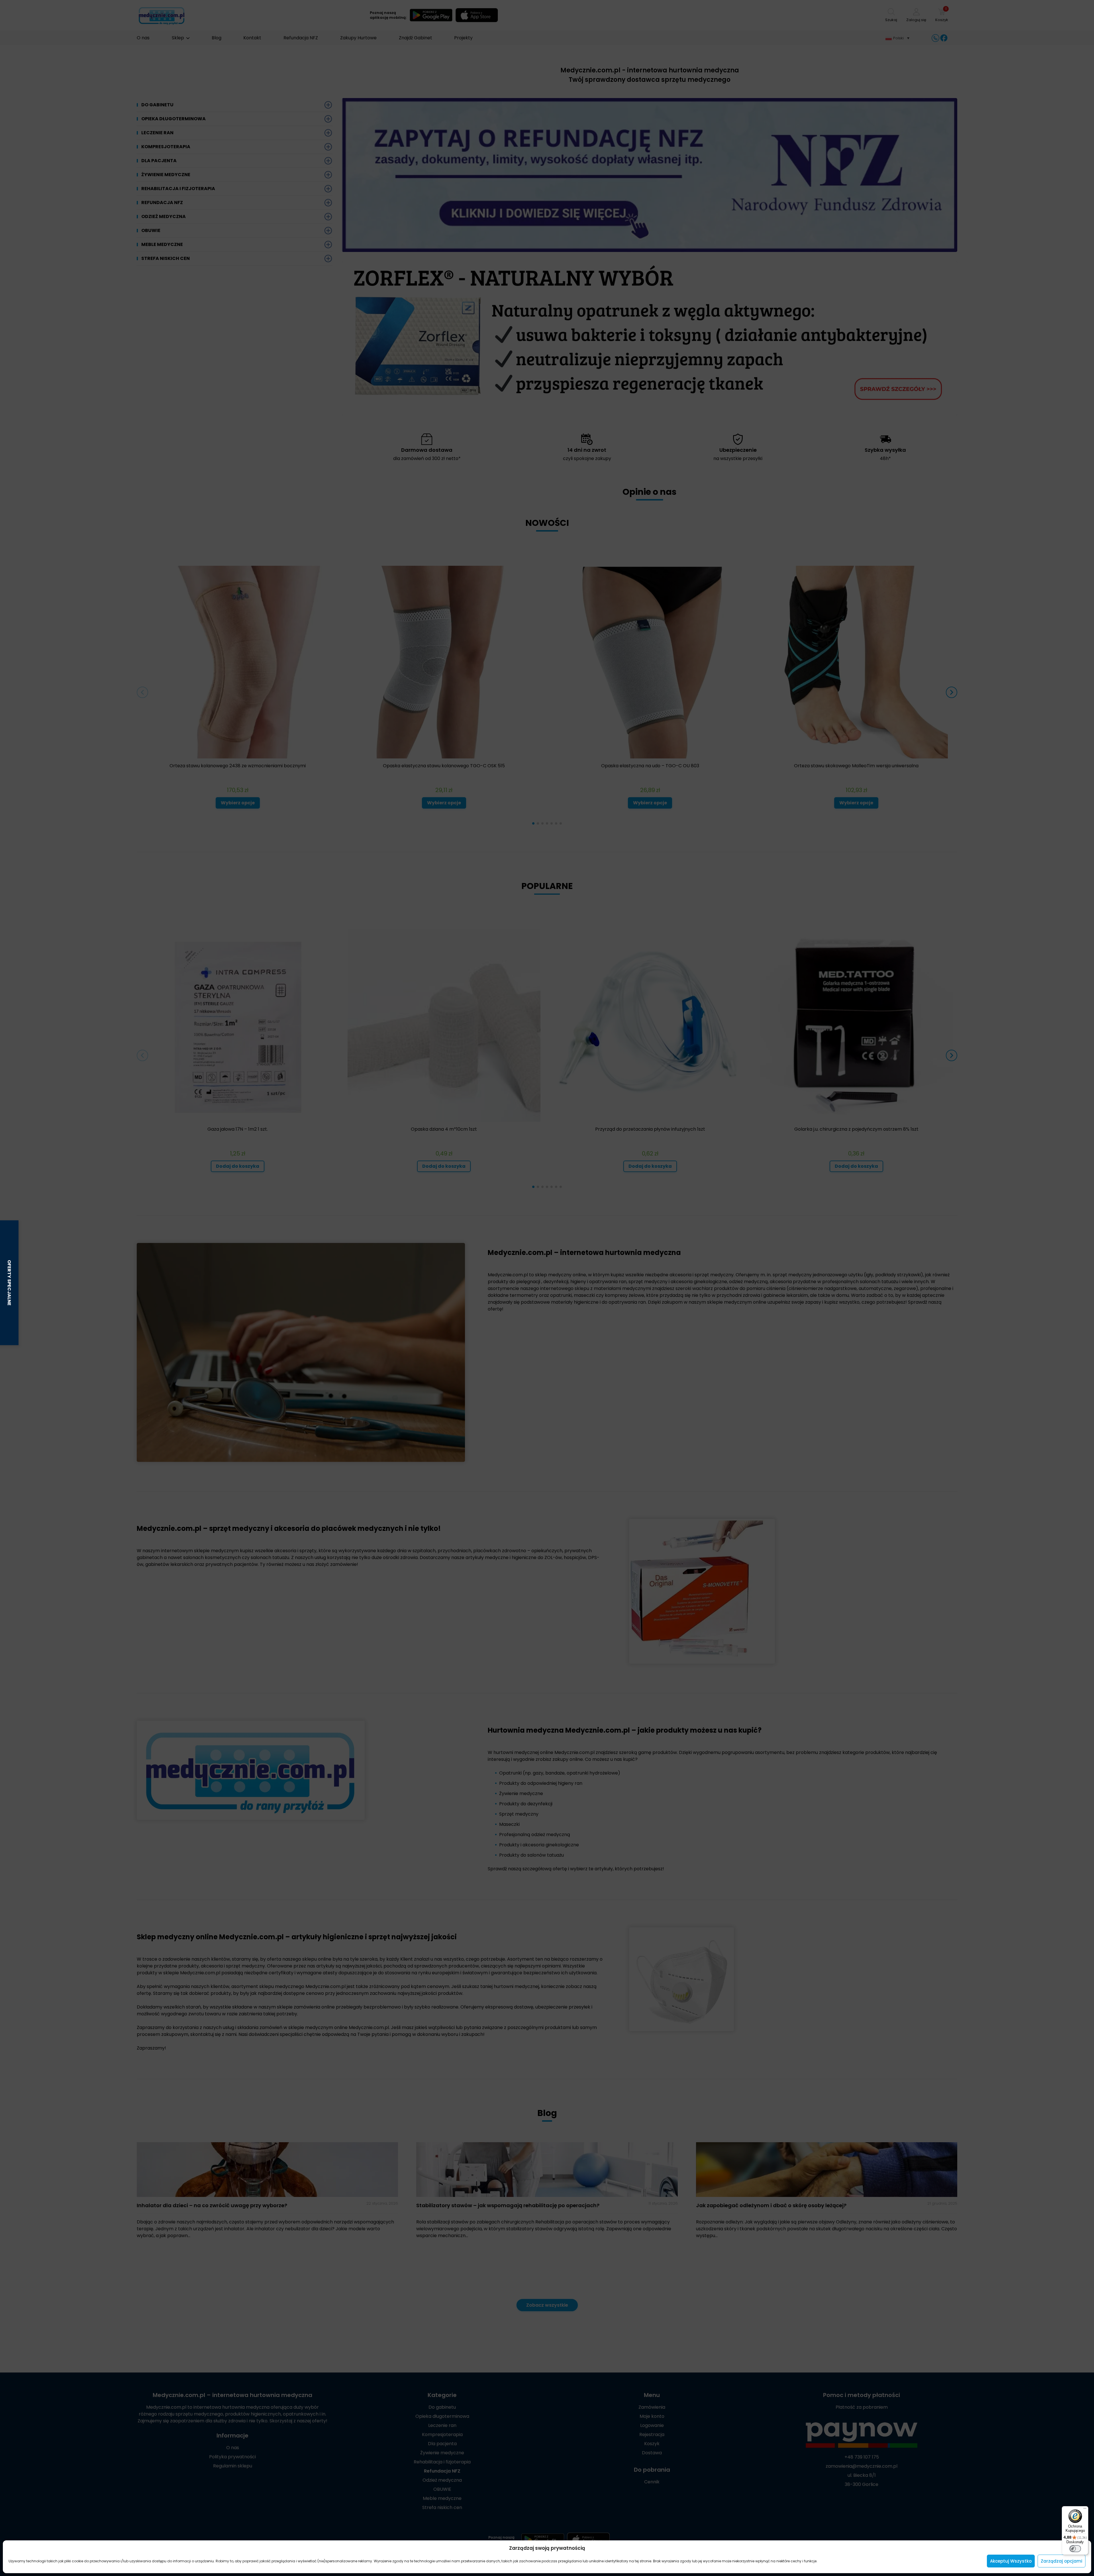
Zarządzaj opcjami (1062, 2561)
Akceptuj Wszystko (1011, 2561)
